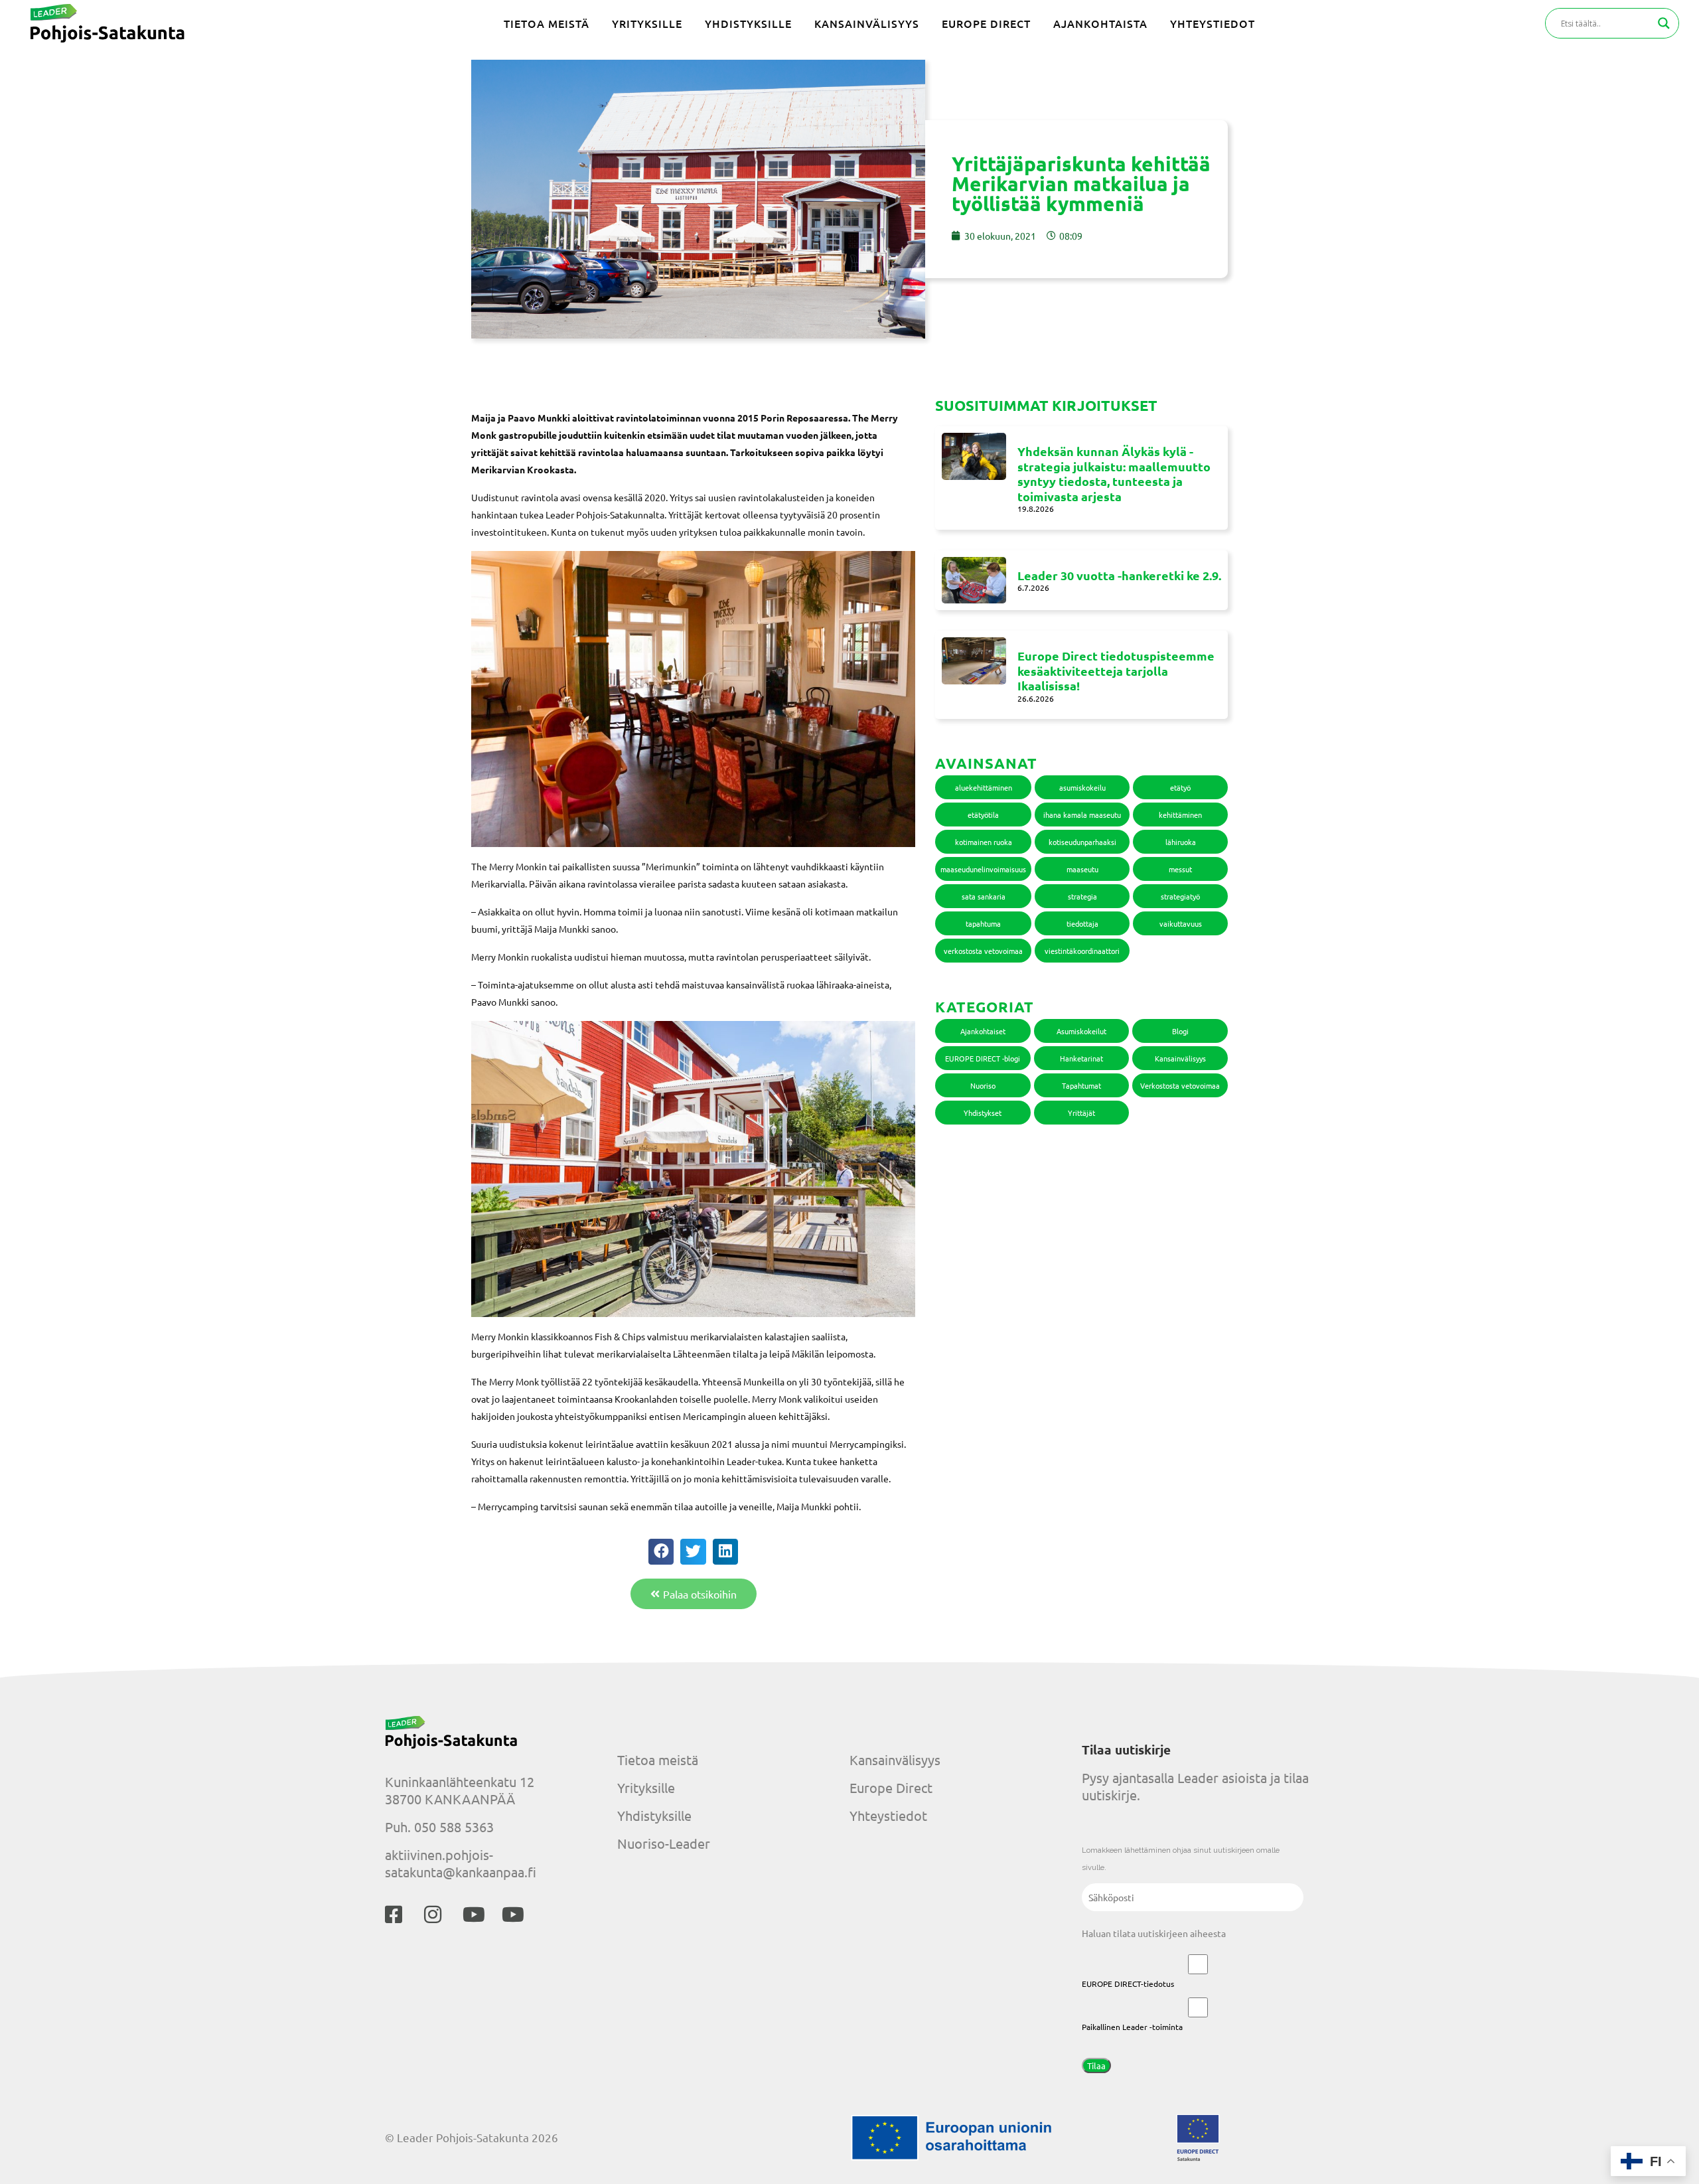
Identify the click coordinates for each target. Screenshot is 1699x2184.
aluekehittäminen (984, 787)
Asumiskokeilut (1081, 1031)
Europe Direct (891, 1787)
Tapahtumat (1081, 1085)
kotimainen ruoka (984, 842)
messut (1180, 869)
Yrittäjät (1081, 1113)
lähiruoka (1181, 842)
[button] (661, 1551)
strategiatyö (1180, 896)
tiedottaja (1082, 923)
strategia (1082, 896)
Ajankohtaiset (983, 1031)
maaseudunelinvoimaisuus (983, 869)
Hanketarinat (1081, 1058)
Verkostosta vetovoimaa (1180, 1085)
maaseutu (1082, 869)
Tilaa (1096, 2066)
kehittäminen (1180, 815)
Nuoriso (983, 1085)
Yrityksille (646, 1787)
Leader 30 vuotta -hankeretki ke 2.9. (1119, 575)
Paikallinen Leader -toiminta (1132, 2027)
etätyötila (983, 815)
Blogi (1180, 1031)
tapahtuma (983, 923)
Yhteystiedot (888, 1815)
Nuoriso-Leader (664, 1843)
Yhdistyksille (654, 1815)
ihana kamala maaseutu (1082, 815)
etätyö (1180, 787)
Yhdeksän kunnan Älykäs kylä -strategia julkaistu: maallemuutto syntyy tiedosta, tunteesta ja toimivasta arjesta (1114, 474)
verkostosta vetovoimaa (983, 951)
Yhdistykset (983, 1113)
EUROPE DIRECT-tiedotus (1128, 1984)
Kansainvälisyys (1180, 1058)
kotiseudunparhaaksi (1082, 842)
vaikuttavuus (1181, 923)
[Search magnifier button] (1664, 23)
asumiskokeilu (1082, 787)
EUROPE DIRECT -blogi (983, 1058)
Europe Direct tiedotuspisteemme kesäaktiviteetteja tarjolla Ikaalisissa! (1116, 670)
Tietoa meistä (658, 1759)
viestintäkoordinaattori (1082, 951)
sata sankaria (984, 896)
